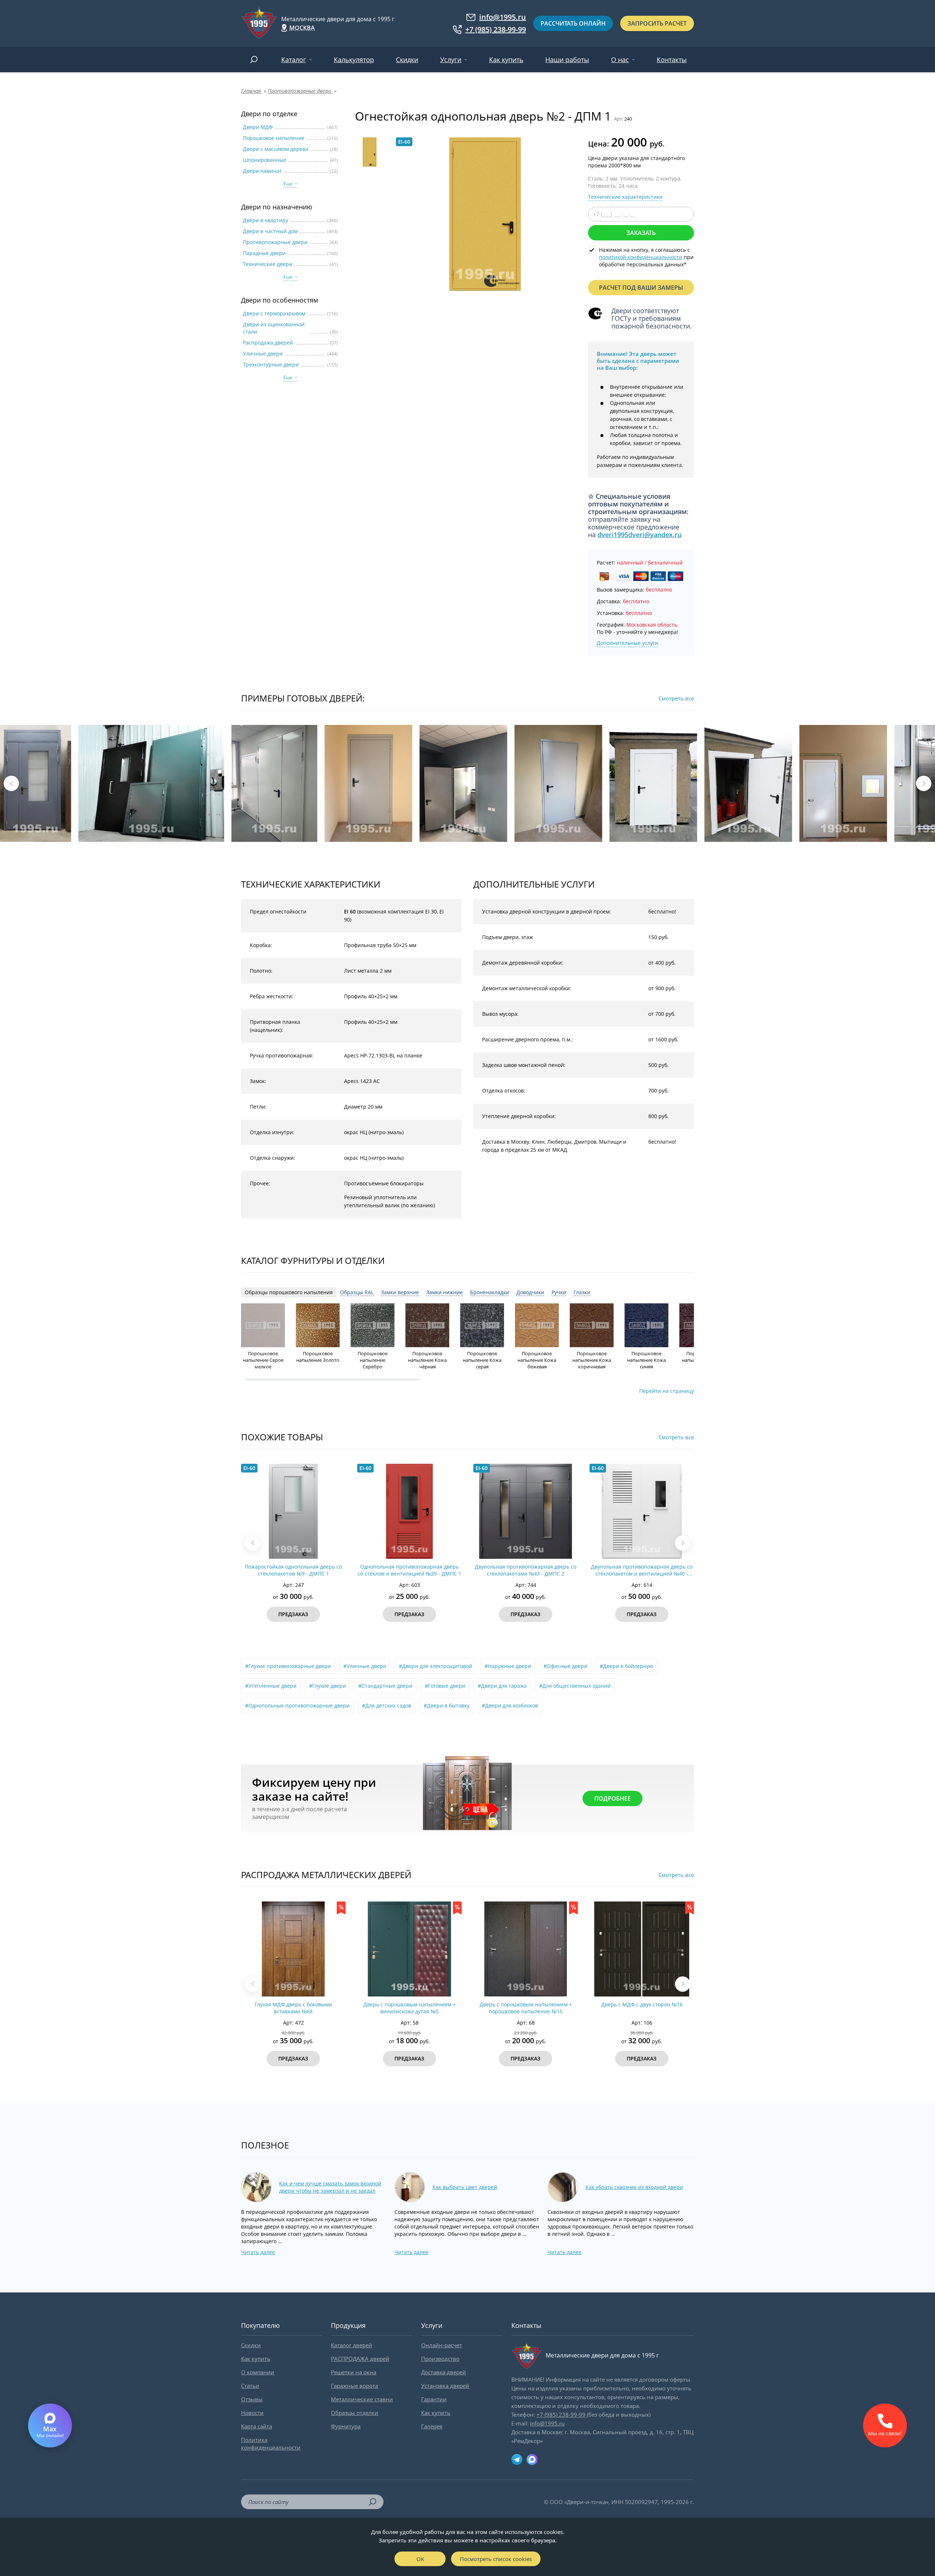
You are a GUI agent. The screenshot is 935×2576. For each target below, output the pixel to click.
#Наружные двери (508, 1666)
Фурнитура (346, 2426)
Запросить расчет (657, 23)
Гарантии (434, 2399)
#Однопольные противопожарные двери (297, 1705)
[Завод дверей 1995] (259, 23)
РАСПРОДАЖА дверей (360, 2359)
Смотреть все (676, 698)
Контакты (672, 60)
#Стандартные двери (385, 1686)
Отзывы (252, 2399)
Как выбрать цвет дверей (465, 2187)
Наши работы (567, 60)
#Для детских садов (387, 1705)
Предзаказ (293, 1614)
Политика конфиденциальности (271, 2444)
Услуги (451, 60)
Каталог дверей (352, 2345)
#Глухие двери (327, 1686)
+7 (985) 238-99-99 (496, 30)
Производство (440, 2359)
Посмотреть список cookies (496, 2559)
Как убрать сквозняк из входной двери (634, 2187)
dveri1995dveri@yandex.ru (640, 535)
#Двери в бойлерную (627, 1666)
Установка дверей (445, 2386)
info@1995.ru (503, 17)
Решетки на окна (354, 2372)
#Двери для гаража (502, 1686)
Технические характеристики (625, 197)
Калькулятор (354, 60)
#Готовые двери (445, 1686)
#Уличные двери (365, 1666)
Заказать (641, 233)
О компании (258, 2372)
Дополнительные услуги (627, 643)
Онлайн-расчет (442, 2345)
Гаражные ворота (354, 2386)
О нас (620, 60)
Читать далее (258, 2252)
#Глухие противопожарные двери (288, 1666)
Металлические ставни (362, 2399)
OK (420, 2559)
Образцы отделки (355, 2413)
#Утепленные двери (271, 1686)
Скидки (407, 60)
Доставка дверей (444, 2372)
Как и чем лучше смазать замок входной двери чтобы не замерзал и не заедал (330, 2187)
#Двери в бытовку (446, 1705)
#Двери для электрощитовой (436, 1666)
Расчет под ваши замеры (641, 288)
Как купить (506, 60)
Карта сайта (257, 2426)
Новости (252, 2413)
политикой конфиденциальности (641, 257)
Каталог (294, 60)
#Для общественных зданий (575, 1686)
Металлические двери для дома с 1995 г (338, 19)
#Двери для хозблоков (510, 1705)
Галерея (432, 2426)
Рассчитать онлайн (573, 23)
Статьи (250, 2386)
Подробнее (612, 1798)
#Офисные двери (565, 1666)
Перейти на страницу (667, 1391)
